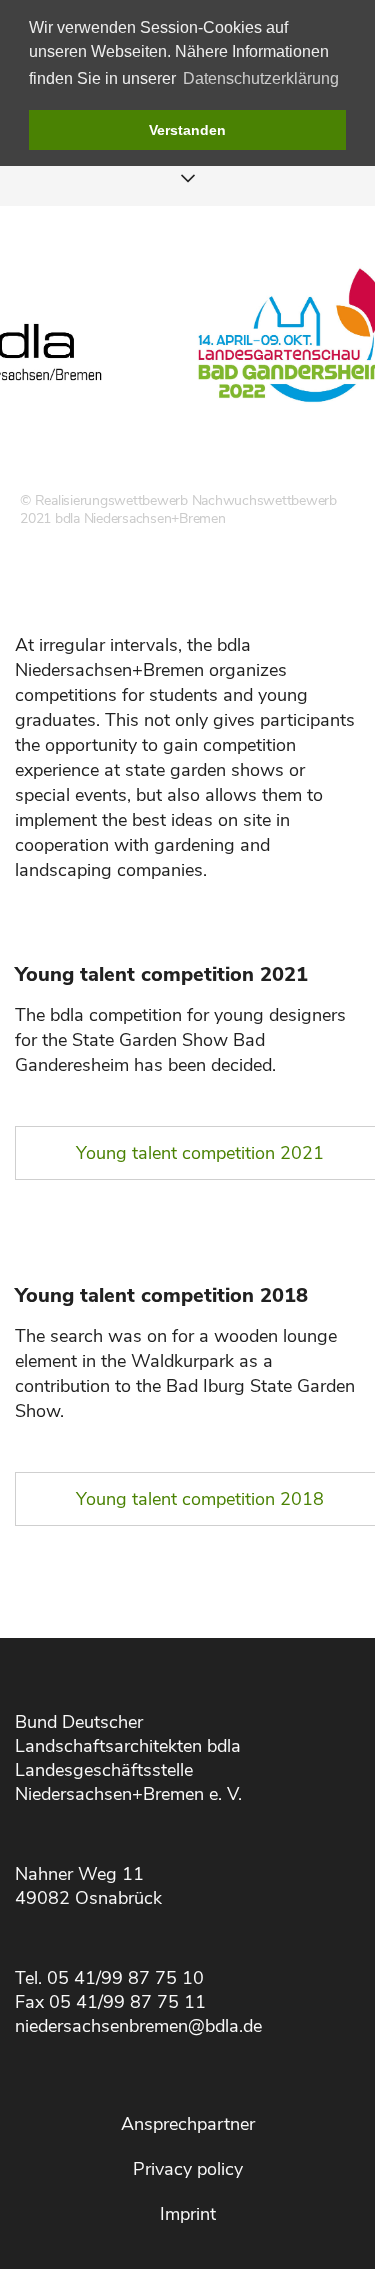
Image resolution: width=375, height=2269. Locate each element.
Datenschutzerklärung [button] (261, 78)
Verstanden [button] (187, 130)
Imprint (188, 2214)
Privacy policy (188, 2169)
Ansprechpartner (188, 2124)
